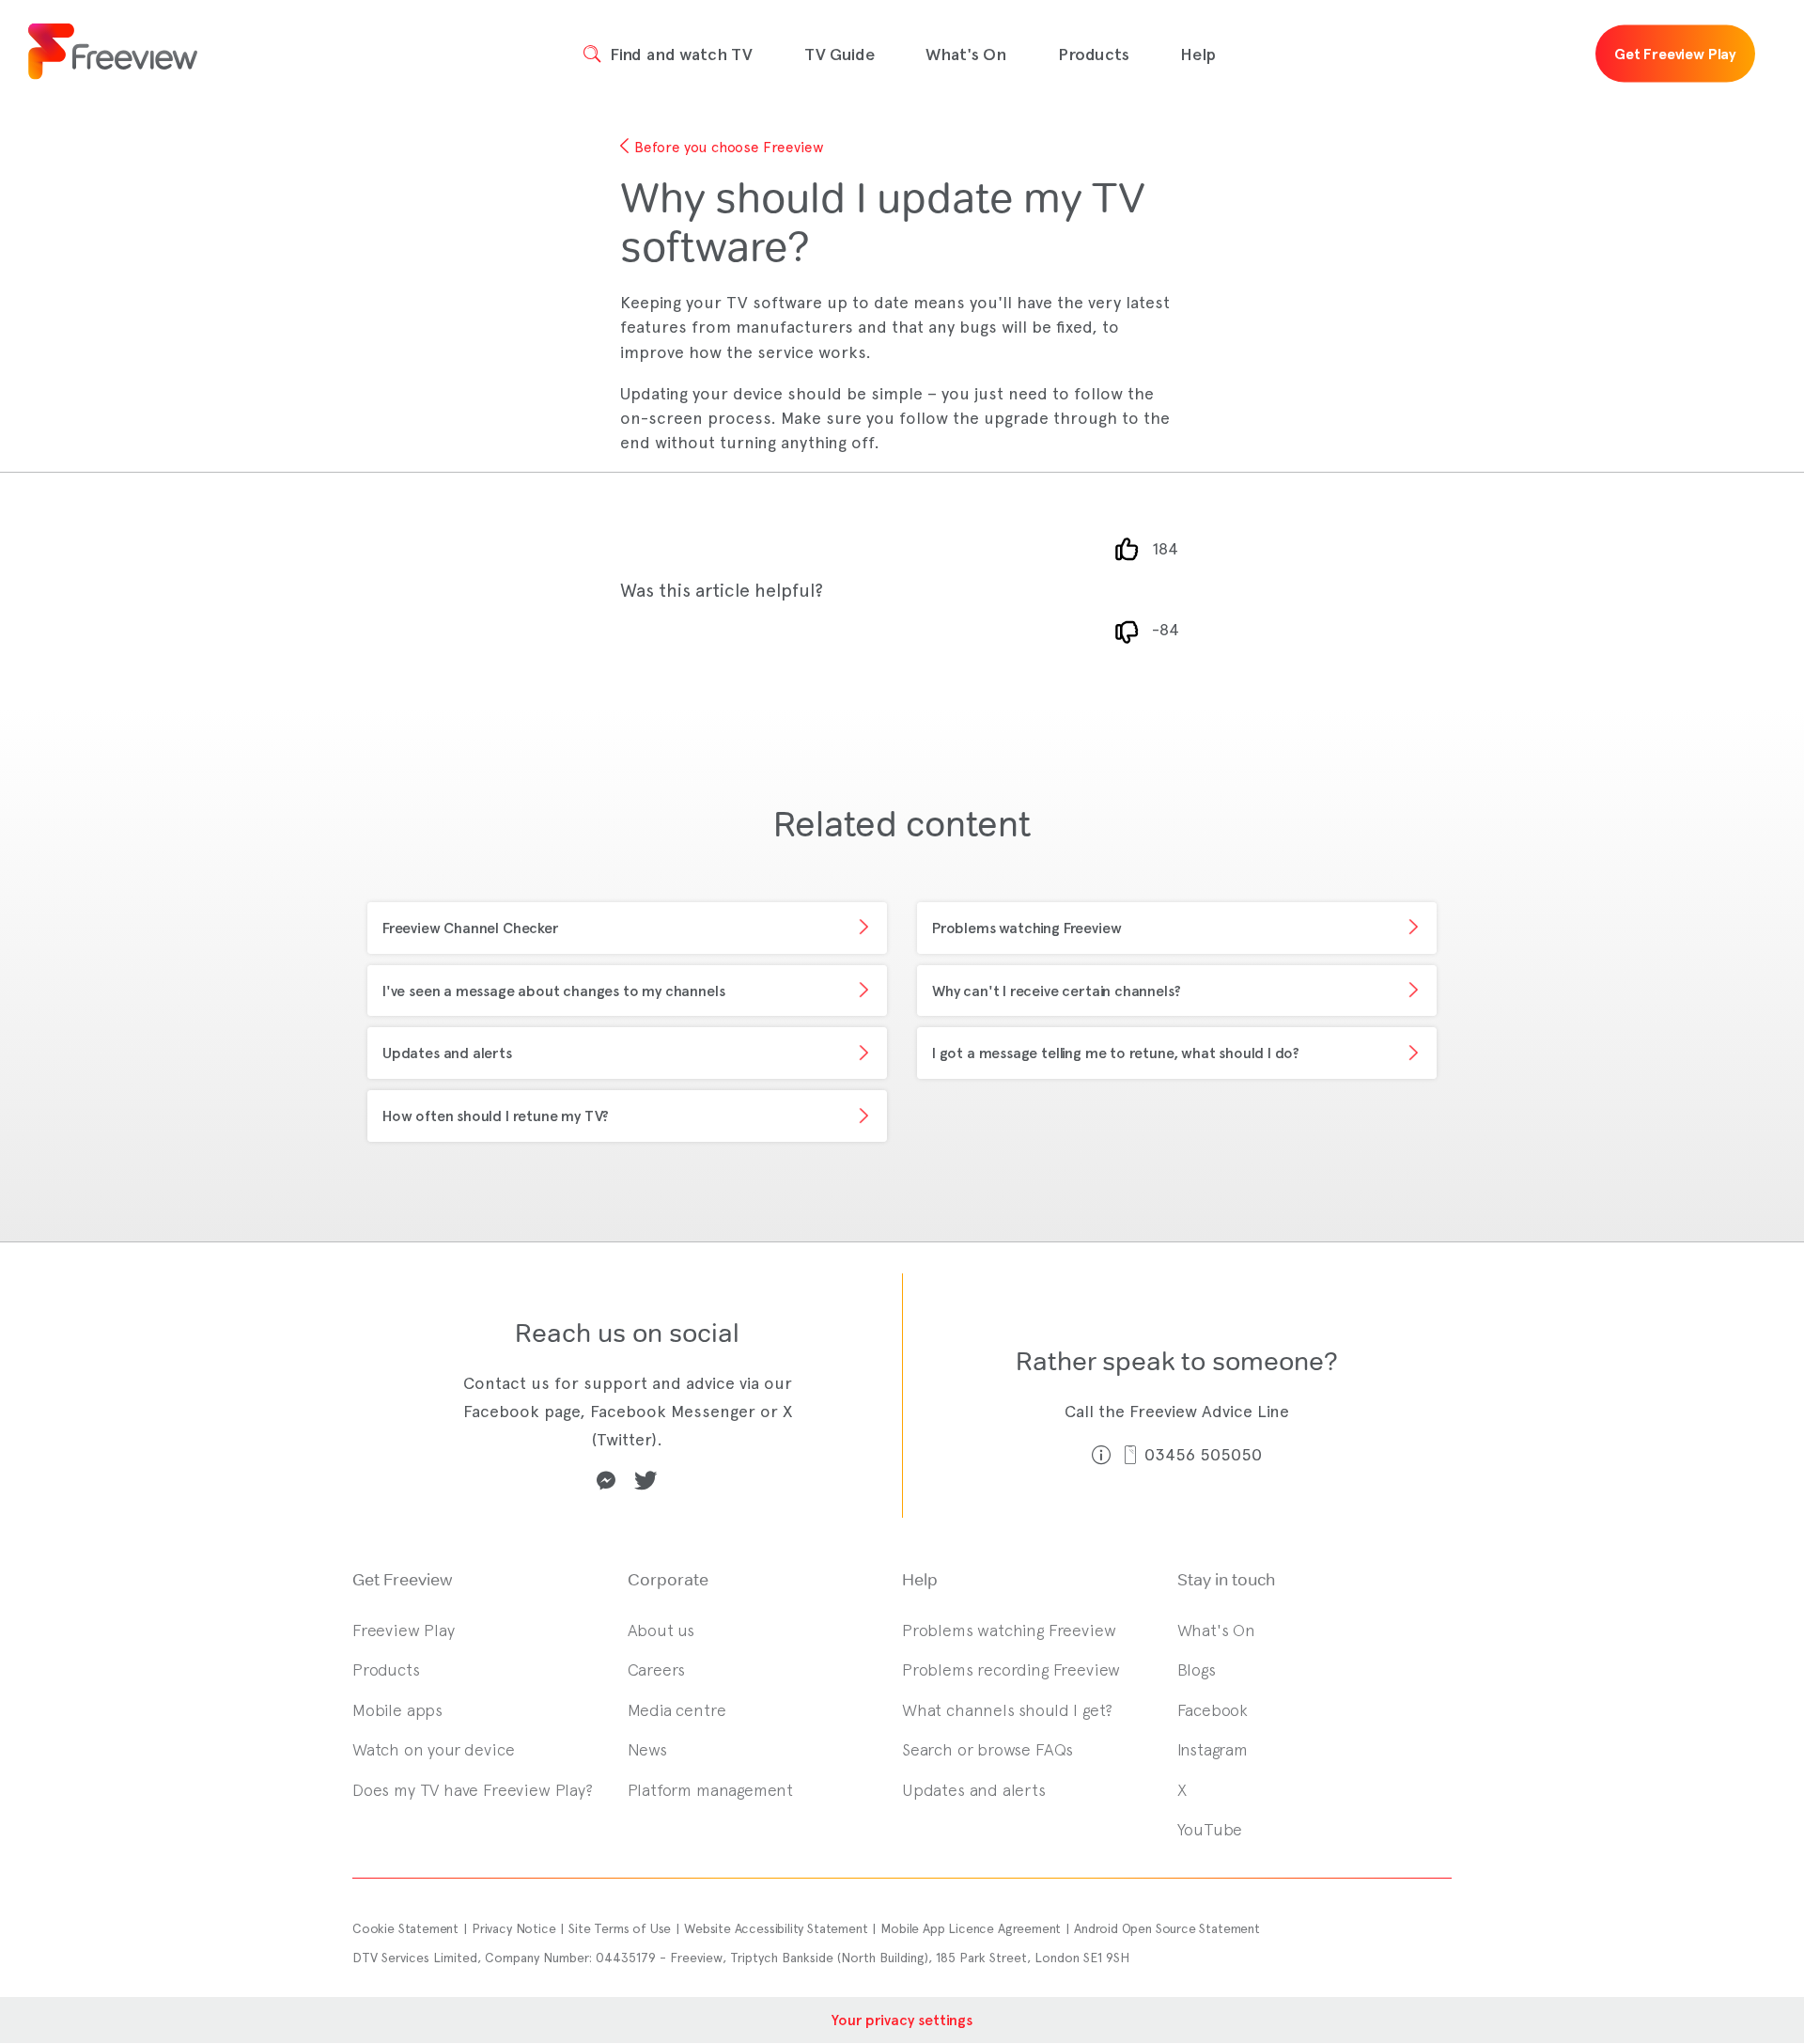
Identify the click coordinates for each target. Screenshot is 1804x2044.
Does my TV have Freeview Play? (473, 1790)
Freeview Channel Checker (470, 928)
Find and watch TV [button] (679, 55)
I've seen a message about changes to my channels (553, 991)
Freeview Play (404, 1630)
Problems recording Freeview (1011, 1670)
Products (1094, 55)
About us (661, 1630)
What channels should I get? (1007, 1710)
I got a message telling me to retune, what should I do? (1116, 1053)
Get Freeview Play (1675, 54)
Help (1197, 55)
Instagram (1213, 1749)
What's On (965, 55)
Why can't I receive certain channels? (1056, 991)
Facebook (1213, 1710)
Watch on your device (433, 1749)
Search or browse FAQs (988, 1749)
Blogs (1197, 1670)
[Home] (113, 54)
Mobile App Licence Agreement (971, 1928)
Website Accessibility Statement (776, 1928)
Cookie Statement (405, 1928)
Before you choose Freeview (729, 147)
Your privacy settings (902, 2020)
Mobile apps (397, 1710)
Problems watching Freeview (1026, 928)
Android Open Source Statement (1167, 1928)
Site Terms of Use (620, 1928)
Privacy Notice (513, 1928)
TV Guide (840, 55)
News (647, 1749)
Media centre (677, 1710)
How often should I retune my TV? (496, 1116)
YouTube (1210, 1829)
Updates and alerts (447, 1053)
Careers (657, 1670)
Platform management (711, 1790)
